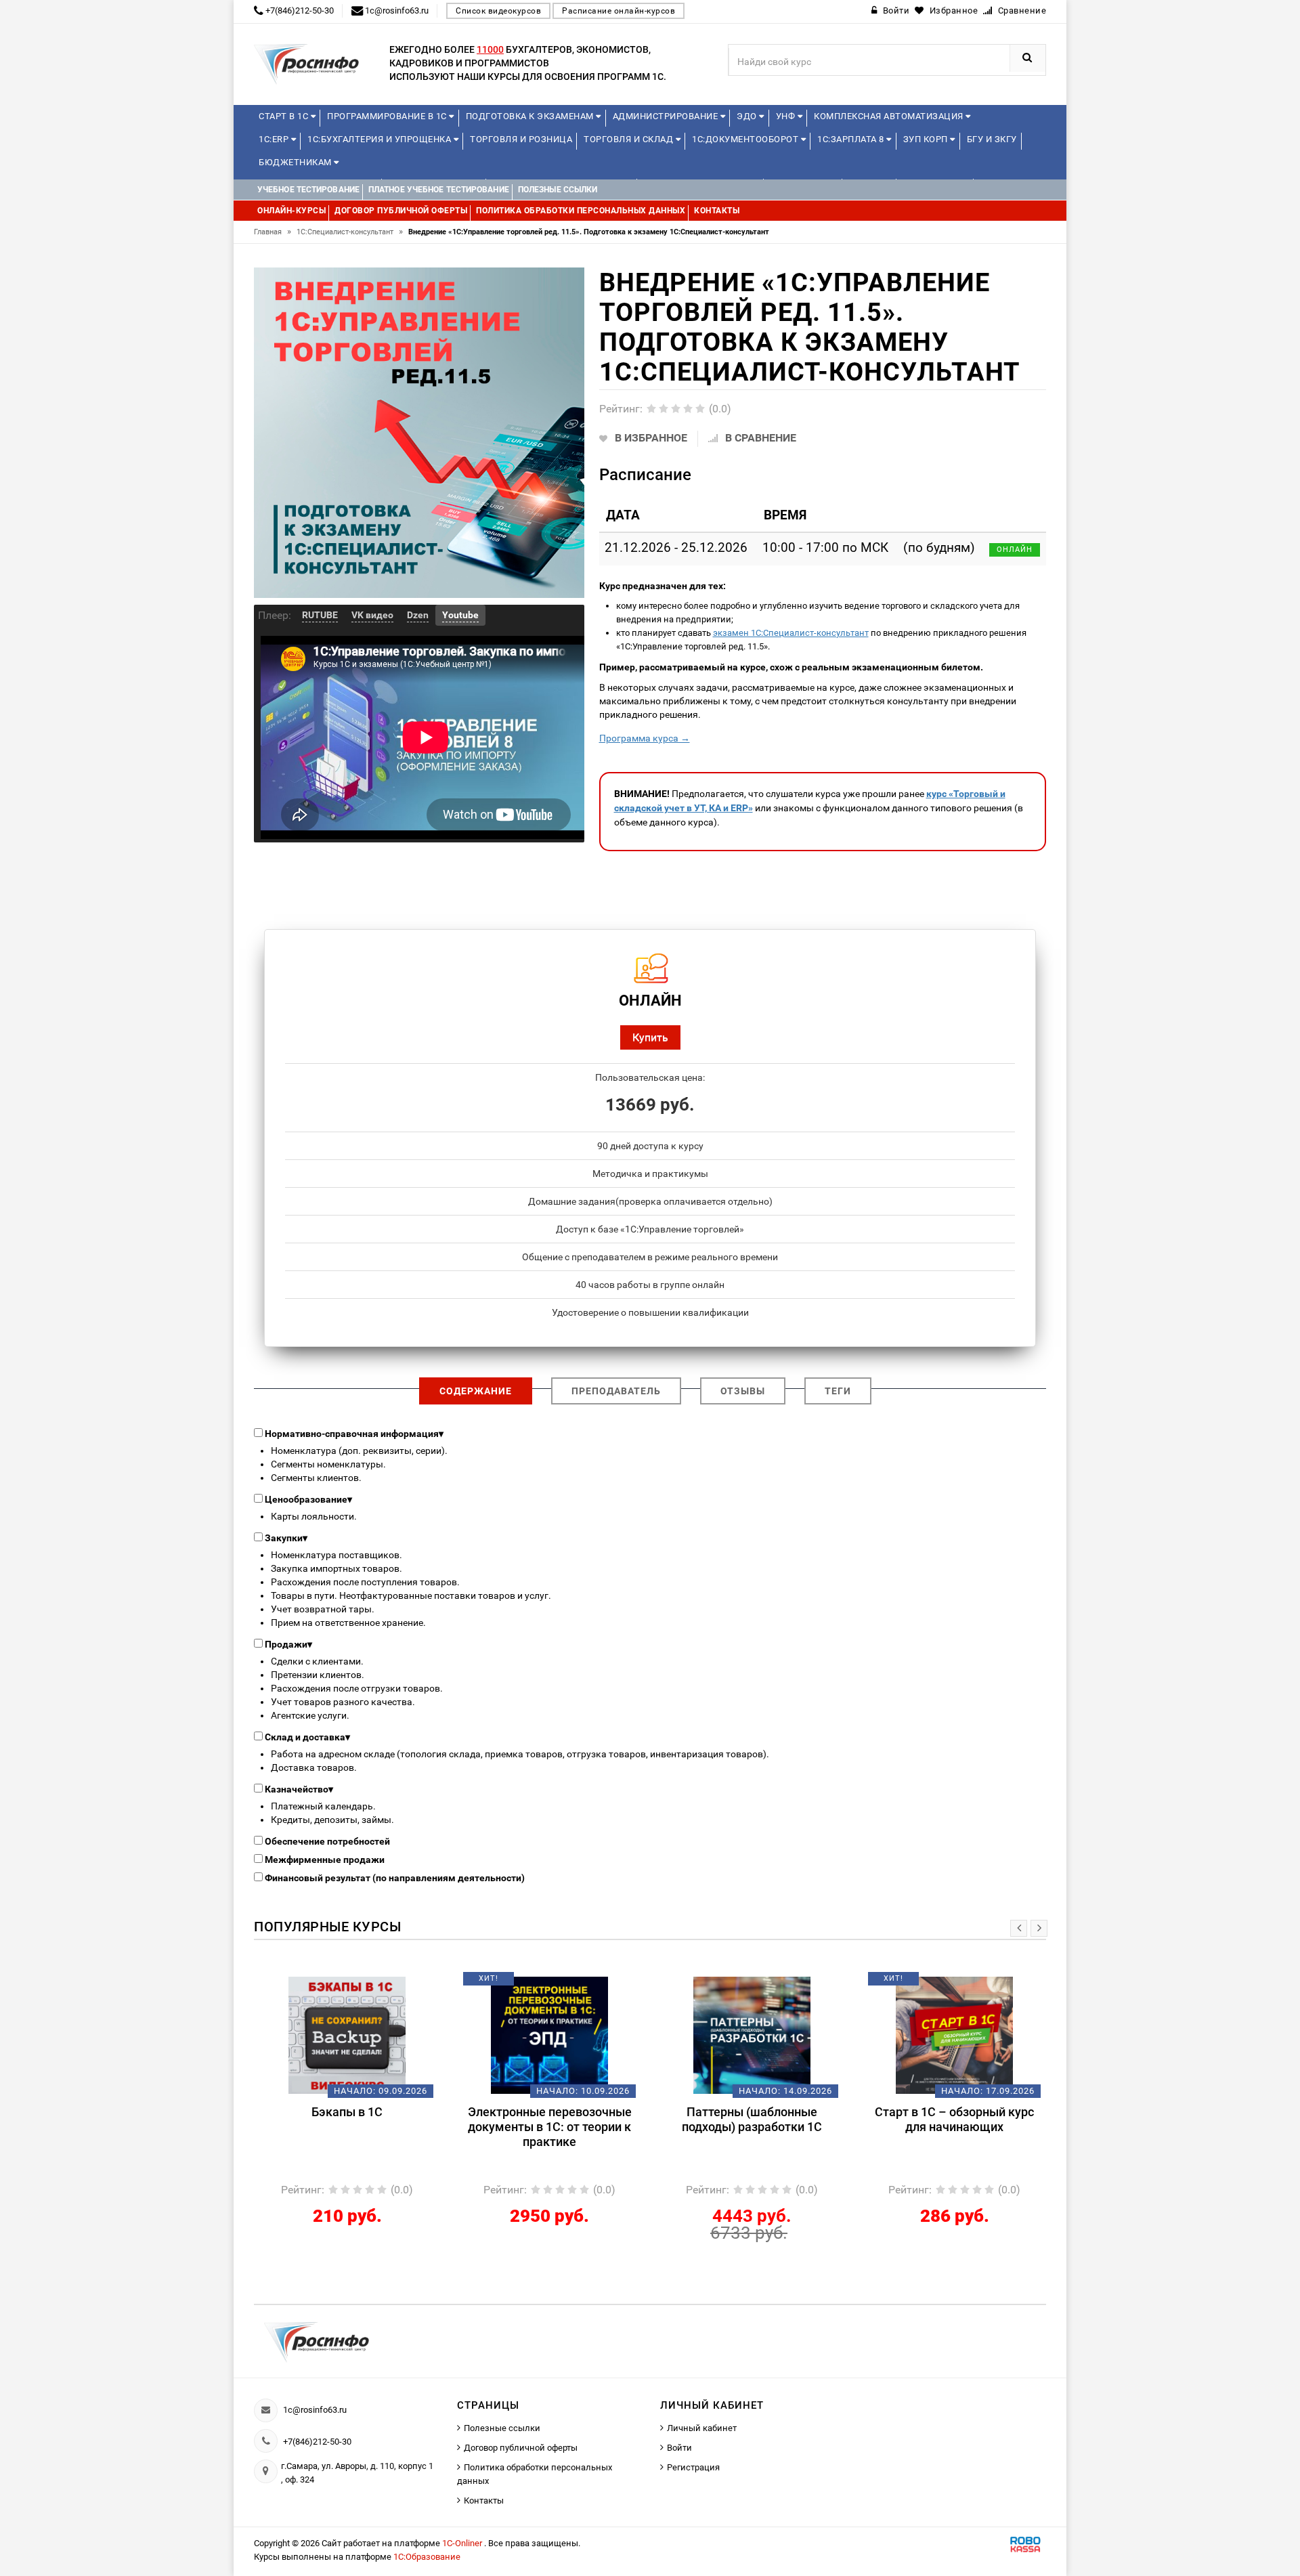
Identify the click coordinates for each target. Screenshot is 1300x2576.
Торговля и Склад (630, 139)
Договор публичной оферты (521, 2448)
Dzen (418, 615)
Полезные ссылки (502, 2428)
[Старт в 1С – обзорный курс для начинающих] (752, 2035)
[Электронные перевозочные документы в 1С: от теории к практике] (347, 2035)
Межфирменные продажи (325, 1860)
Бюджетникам (296, 162)
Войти (679, 2448)
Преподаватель (616, 1391)
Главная (273, 232)
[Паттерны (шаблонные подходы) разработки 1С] (549, 2035)
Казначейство (299, 1789)
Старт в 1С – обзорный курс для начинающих (752, 2119)
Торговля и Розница (521, 139)
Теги (838, 1391)
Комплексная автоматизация (890, 116)
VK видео (372, 615)
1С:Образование (427, 2557)
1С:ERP (275, 139)
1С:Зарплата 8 (852, 139)
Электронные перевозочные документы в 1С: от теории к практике (347, 2127)
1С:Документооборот (746, 139)
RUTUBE (320, 615)
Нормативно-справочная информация (354, 1434)
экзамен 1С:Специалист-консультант (791, 633)
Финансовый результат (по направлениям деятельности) (395, 1878)
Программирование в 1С (388, 116)
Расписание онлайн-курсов (619, 11)
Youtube (460, 615)
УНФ (787, 116)
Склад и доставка (307, 1737)
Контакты (484, 2500)
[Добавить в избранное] (324, 1983)
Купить (650, 1037)
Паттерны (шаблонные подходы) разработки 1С (549, 2119)
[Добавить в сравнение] (367, 1983)
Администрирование (667, 116)
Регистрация (693, 2467)
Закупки (286, 1538)
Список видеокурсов (498, 11)
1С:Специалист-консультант (350, 232)
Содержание (476, 1391)
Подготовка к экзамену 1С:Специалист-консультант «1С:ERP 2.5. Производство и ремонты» (954, 2134)
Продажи (288, 1644)
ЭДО (748, 116)
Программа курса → (645, 738)
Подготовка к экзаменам (531, 116)
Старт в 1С (285, 116)
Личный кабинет (702, 2428)
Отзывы (743, 1391)
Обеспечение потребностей (327, 1841)
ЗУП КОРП (927, 139)
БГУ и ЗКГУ (992, 139)
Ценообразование (308, 1499)
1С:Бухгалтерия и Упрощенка (381, 139)
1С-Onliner (463, 2543)
